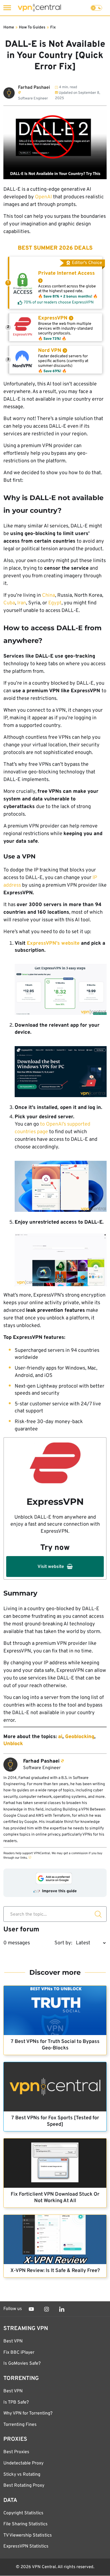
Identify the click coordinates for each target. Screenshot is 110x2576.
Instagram (47, 2309)
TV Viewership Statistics (28, 2535)
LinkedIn (62, 2309)
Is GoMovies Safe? (22, 2364)
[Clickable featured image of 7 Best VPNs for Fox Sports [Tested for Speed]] (55, 2087)
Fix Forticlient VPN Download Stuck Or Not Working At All (55, 2198)
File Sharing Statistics (26, 2524)
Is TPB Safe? (16, 2402)
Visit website (51, 1567)
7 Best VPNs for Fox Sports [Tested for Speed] (55, 2121)
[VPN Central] (39, 8)
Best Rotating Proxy (24, 2486)
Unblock (13, 1744)
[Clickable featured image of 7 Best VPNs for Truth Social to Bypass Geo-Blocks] (55, 2010)
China (49, 595)
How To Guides (32, 27)
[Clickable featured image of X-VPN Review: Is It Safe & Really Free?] (55, 2239)
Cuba (9, 603)
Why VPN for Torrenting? (28, 2413)
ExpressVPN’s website (53, 943)
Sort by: (63, 1943)
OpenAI (43, 197)
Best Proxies (16, 2452)
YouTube (31, 2309)
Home (9, 27)
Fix (53, 27)
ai (60, 1737)
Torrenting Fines (20, 2425)
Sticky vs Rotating (22, 2475)
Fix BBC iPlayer (19, 2353)
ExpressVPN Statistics (26, 2546)
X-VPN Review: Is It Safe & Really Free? (55, 2271)
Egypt (55, 603)
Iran (22, 603)
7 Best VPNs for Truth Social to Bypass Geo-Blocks (55, 2045)
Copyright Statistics (23, 2513)
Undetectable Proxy (23, 2463)
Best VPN (13, 2341)
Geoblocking (80, 1737)
